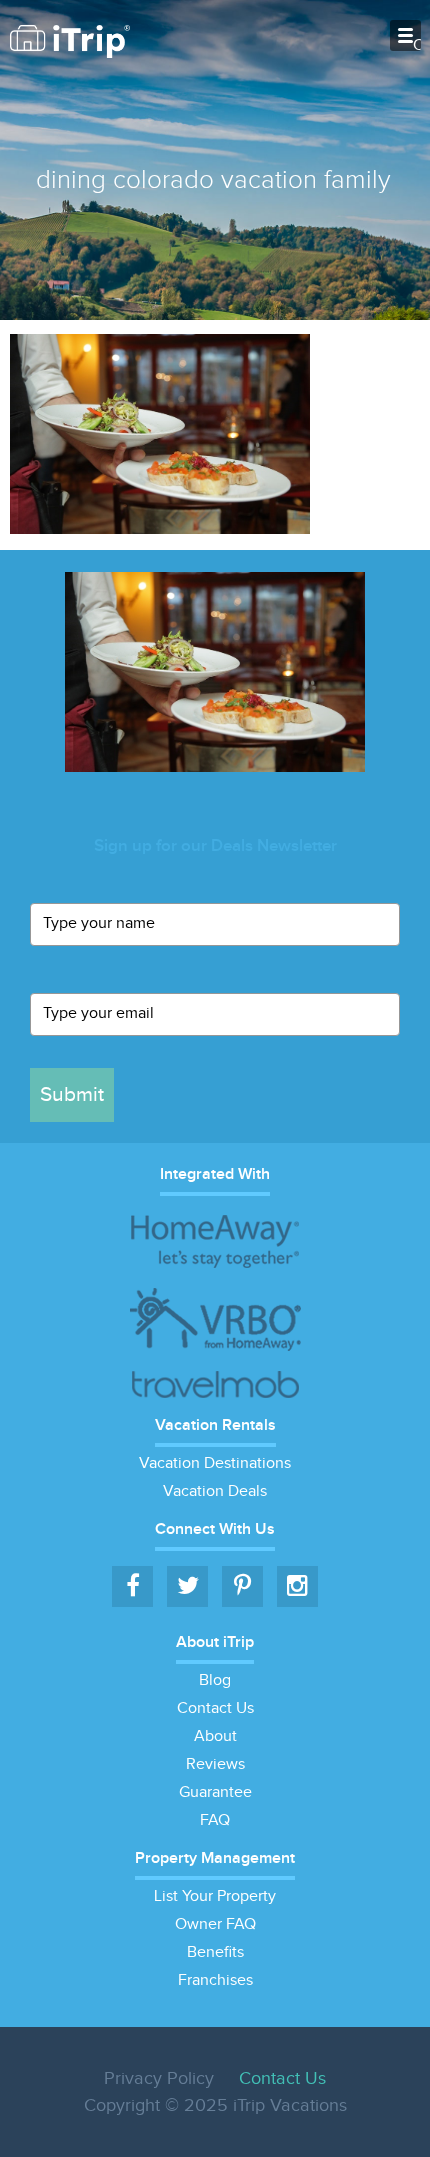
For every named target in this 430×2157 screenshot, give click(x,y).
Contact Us (215, 1708)
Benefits (215, 1952)
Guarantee (215, 1792)
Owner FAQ (215, 1924)
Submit (72, 1094)
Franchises (215, 1980)
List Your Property (215, 1896)
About (215, 1736)
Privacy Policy (159, 2078)
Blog (215, 1680)
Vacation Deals (215, 1491)
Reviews (215, 1764)
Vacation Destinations (215, 1463)
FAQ (215, 1820)
